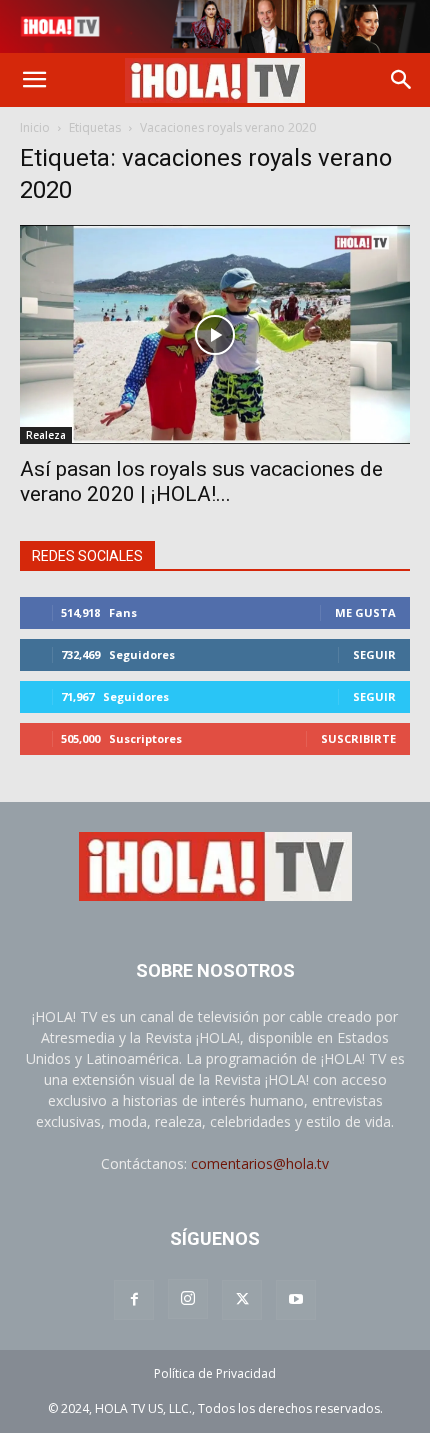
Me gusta (365, 612)
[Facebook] (134, 1300)
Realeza (46, 435)
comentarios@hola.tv (260, 1163)
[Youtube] (296, 1300)
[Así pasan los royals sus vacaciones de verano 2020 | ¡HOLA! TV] (215, 334)
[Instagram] (188, 1299)
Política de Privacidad (215, 1373)
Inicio (35, 127)
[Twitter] (242, 1300)
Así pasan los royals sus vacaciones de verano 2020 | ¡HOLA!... (201, 481)
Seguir (374, 654)
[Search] (402, 80)
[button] (34, 80)
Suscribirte (358, 738)
